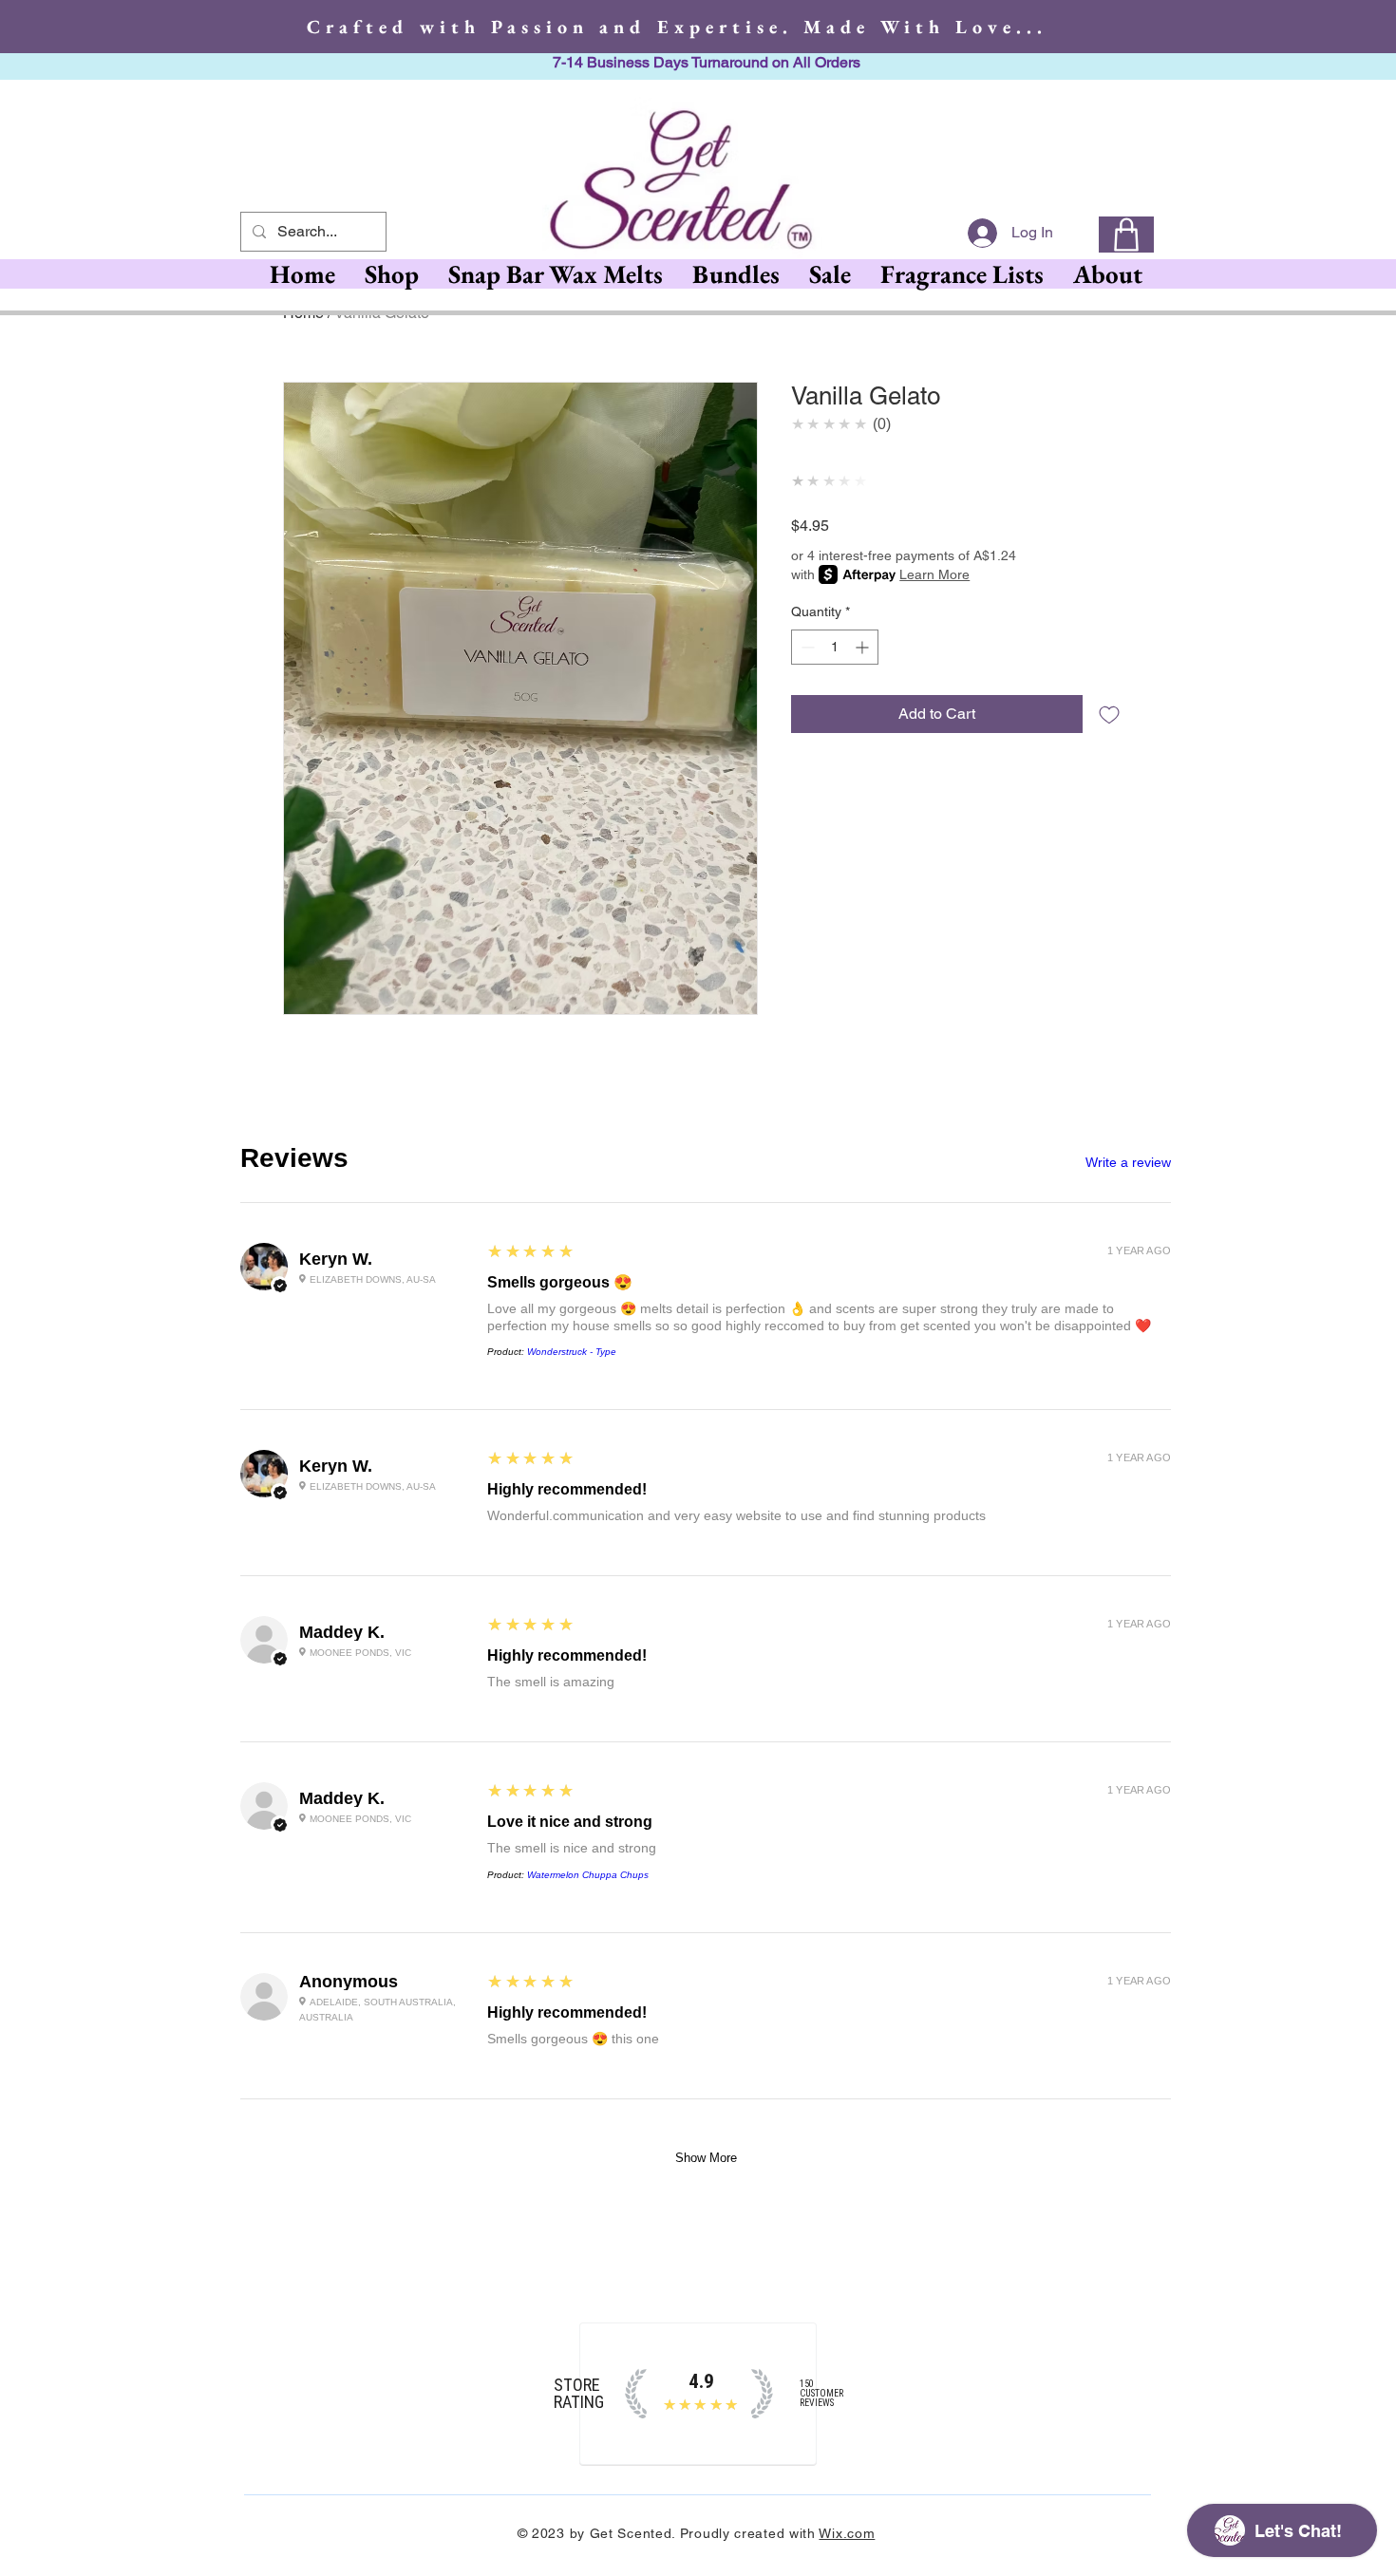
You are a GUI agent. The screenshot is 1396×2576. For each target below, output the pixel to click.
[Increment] (864, 647)
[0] (1126, 235)
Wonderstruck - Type (572, 1352)
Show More (706, 2158)
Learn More (934, 574)
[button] (555, 274)
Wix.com (847, 2533)
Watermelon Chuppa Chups (588, 1875)
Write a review (1128, 1162)
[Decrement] (806, 647)
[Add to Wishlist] (1109, 714)
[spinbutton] (835, 647)
